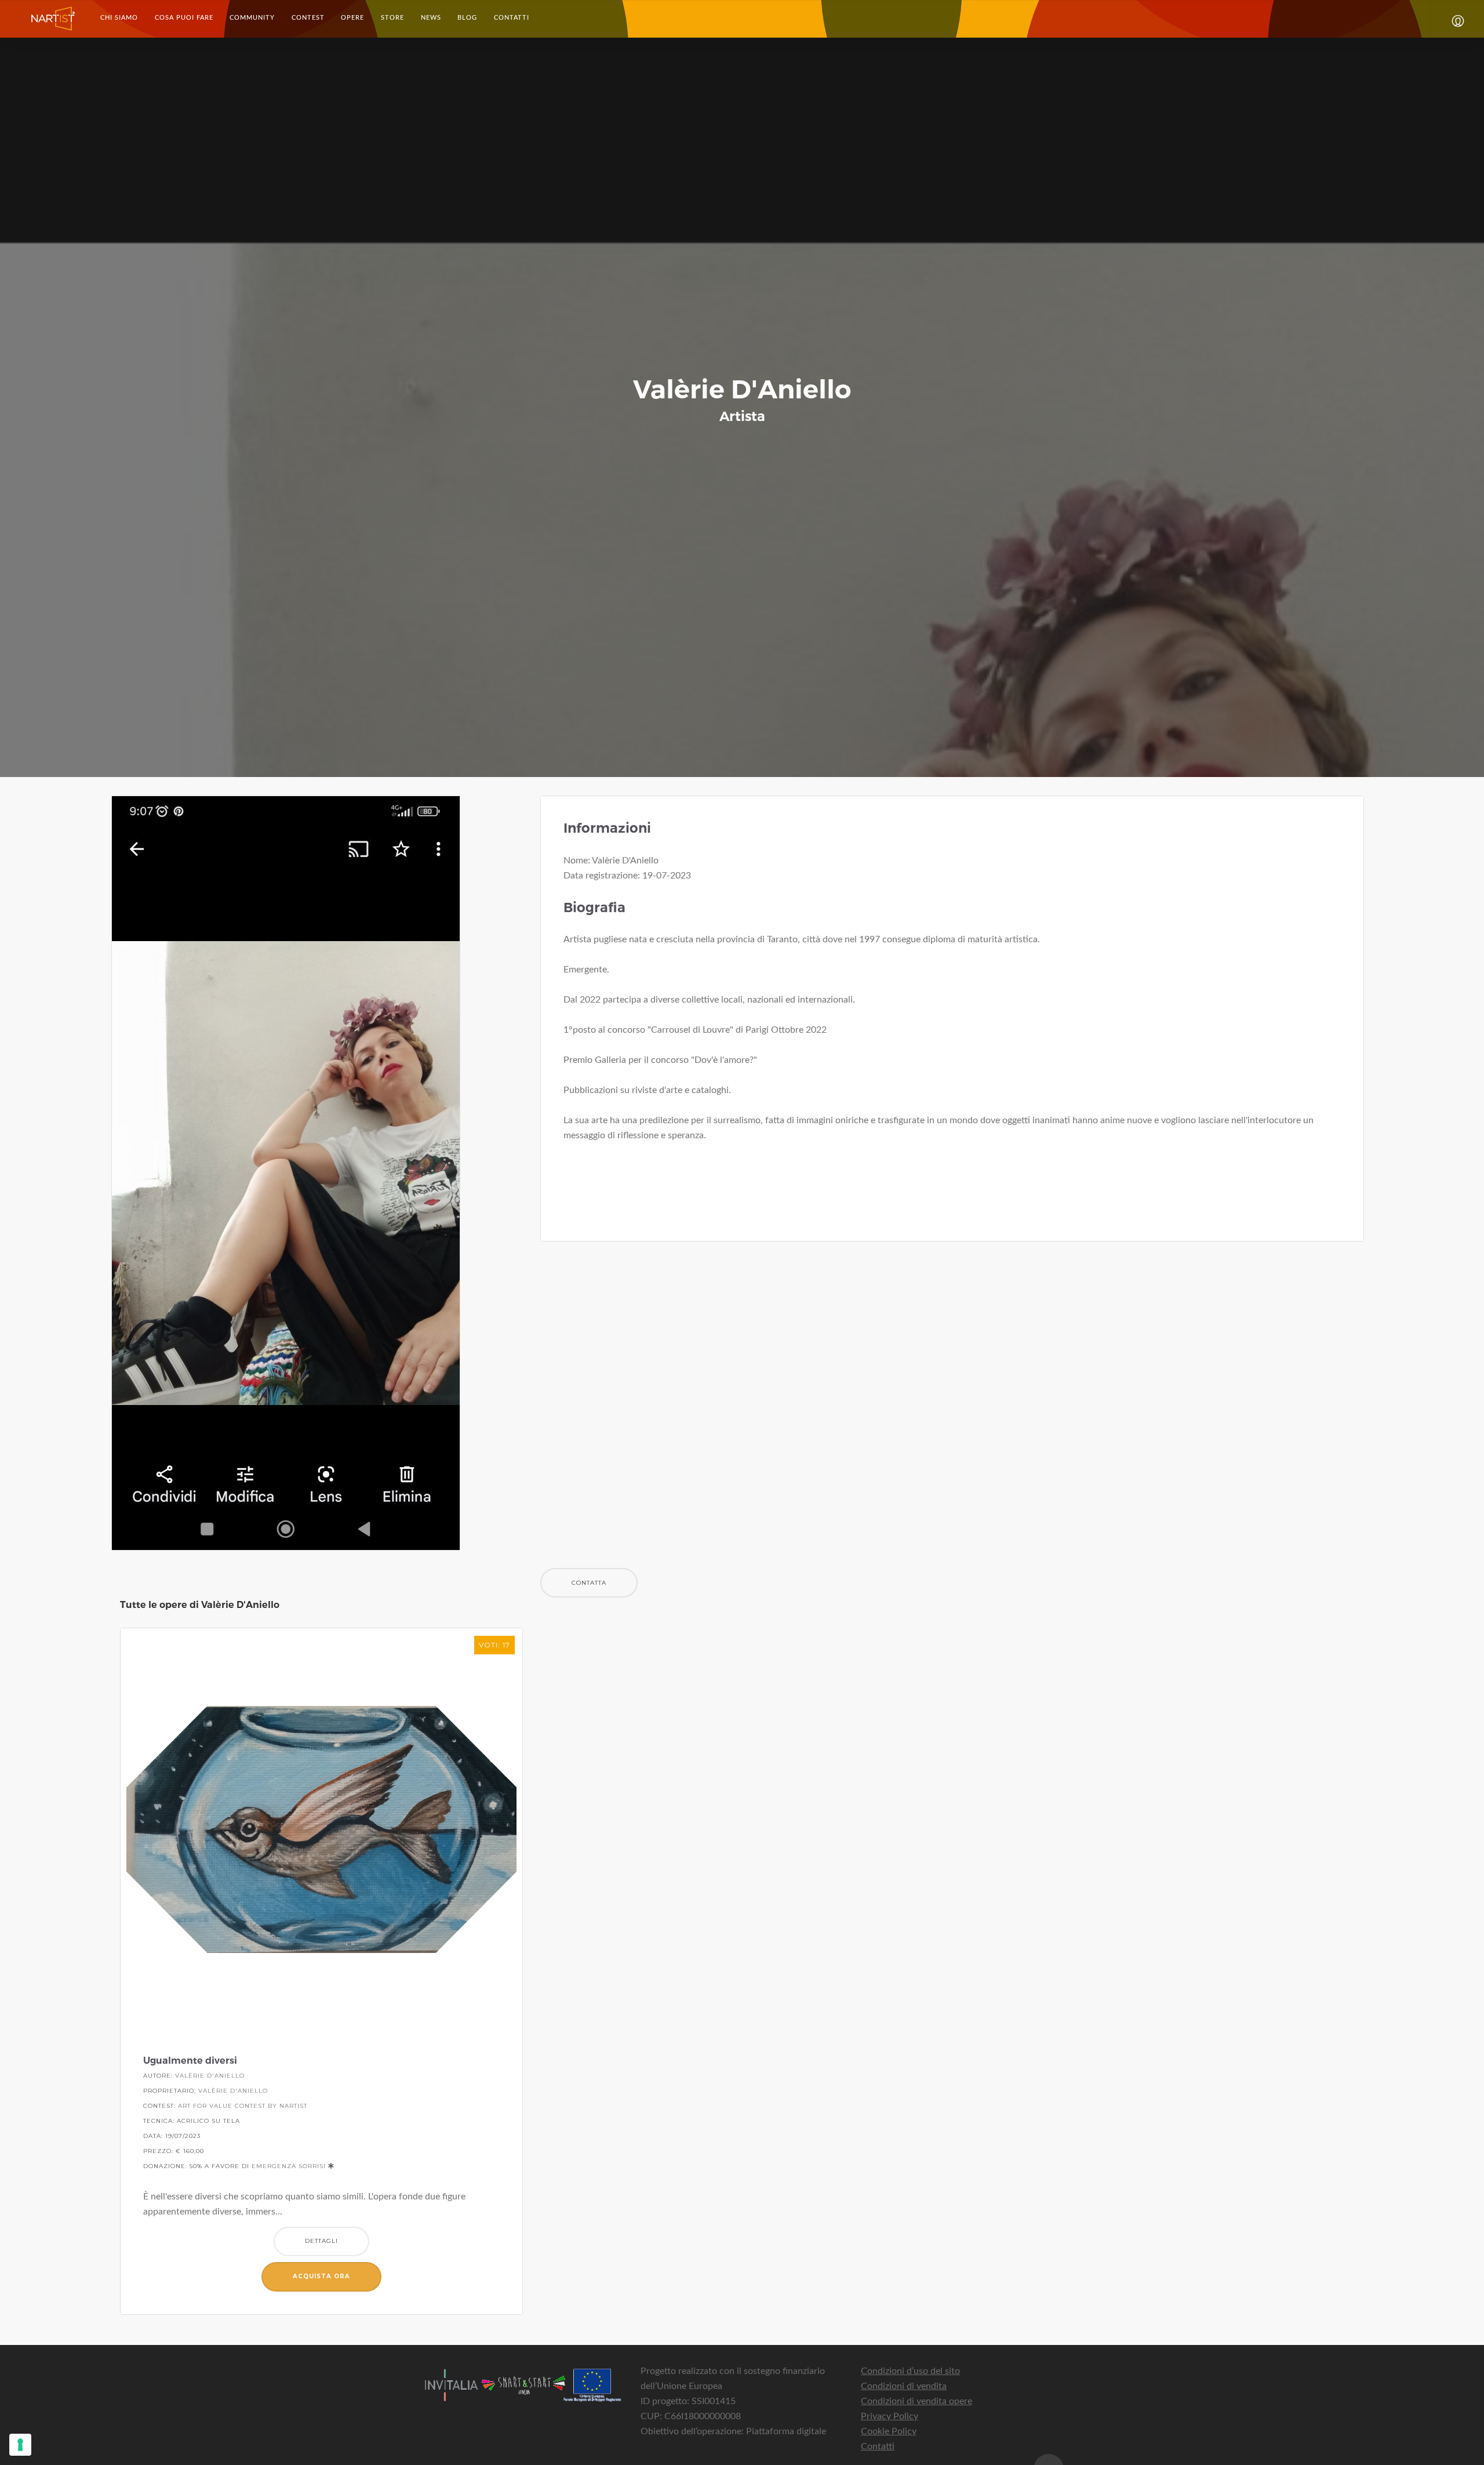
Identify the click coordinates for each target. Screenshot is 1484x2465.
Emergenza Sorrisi (289, 2166)
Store (392, 18)
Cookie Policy (889, 2431)
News (431, 18)
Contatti (511, 18)
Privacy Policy (890, 2416)
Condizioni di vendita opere (916, 2401)
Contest (308, 18)
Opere (352, 18)
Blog (467, 18)
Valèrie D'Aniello (210, 2076)
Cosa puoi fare (184, 18)
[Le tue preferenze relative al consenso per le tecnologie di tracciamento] (20, 2445)
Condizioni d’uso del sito (910, 2371)
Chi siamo (119, 18)
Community (252, 18)
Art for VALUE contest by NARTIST (243, 2106)
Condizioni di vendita (904, 2386)
